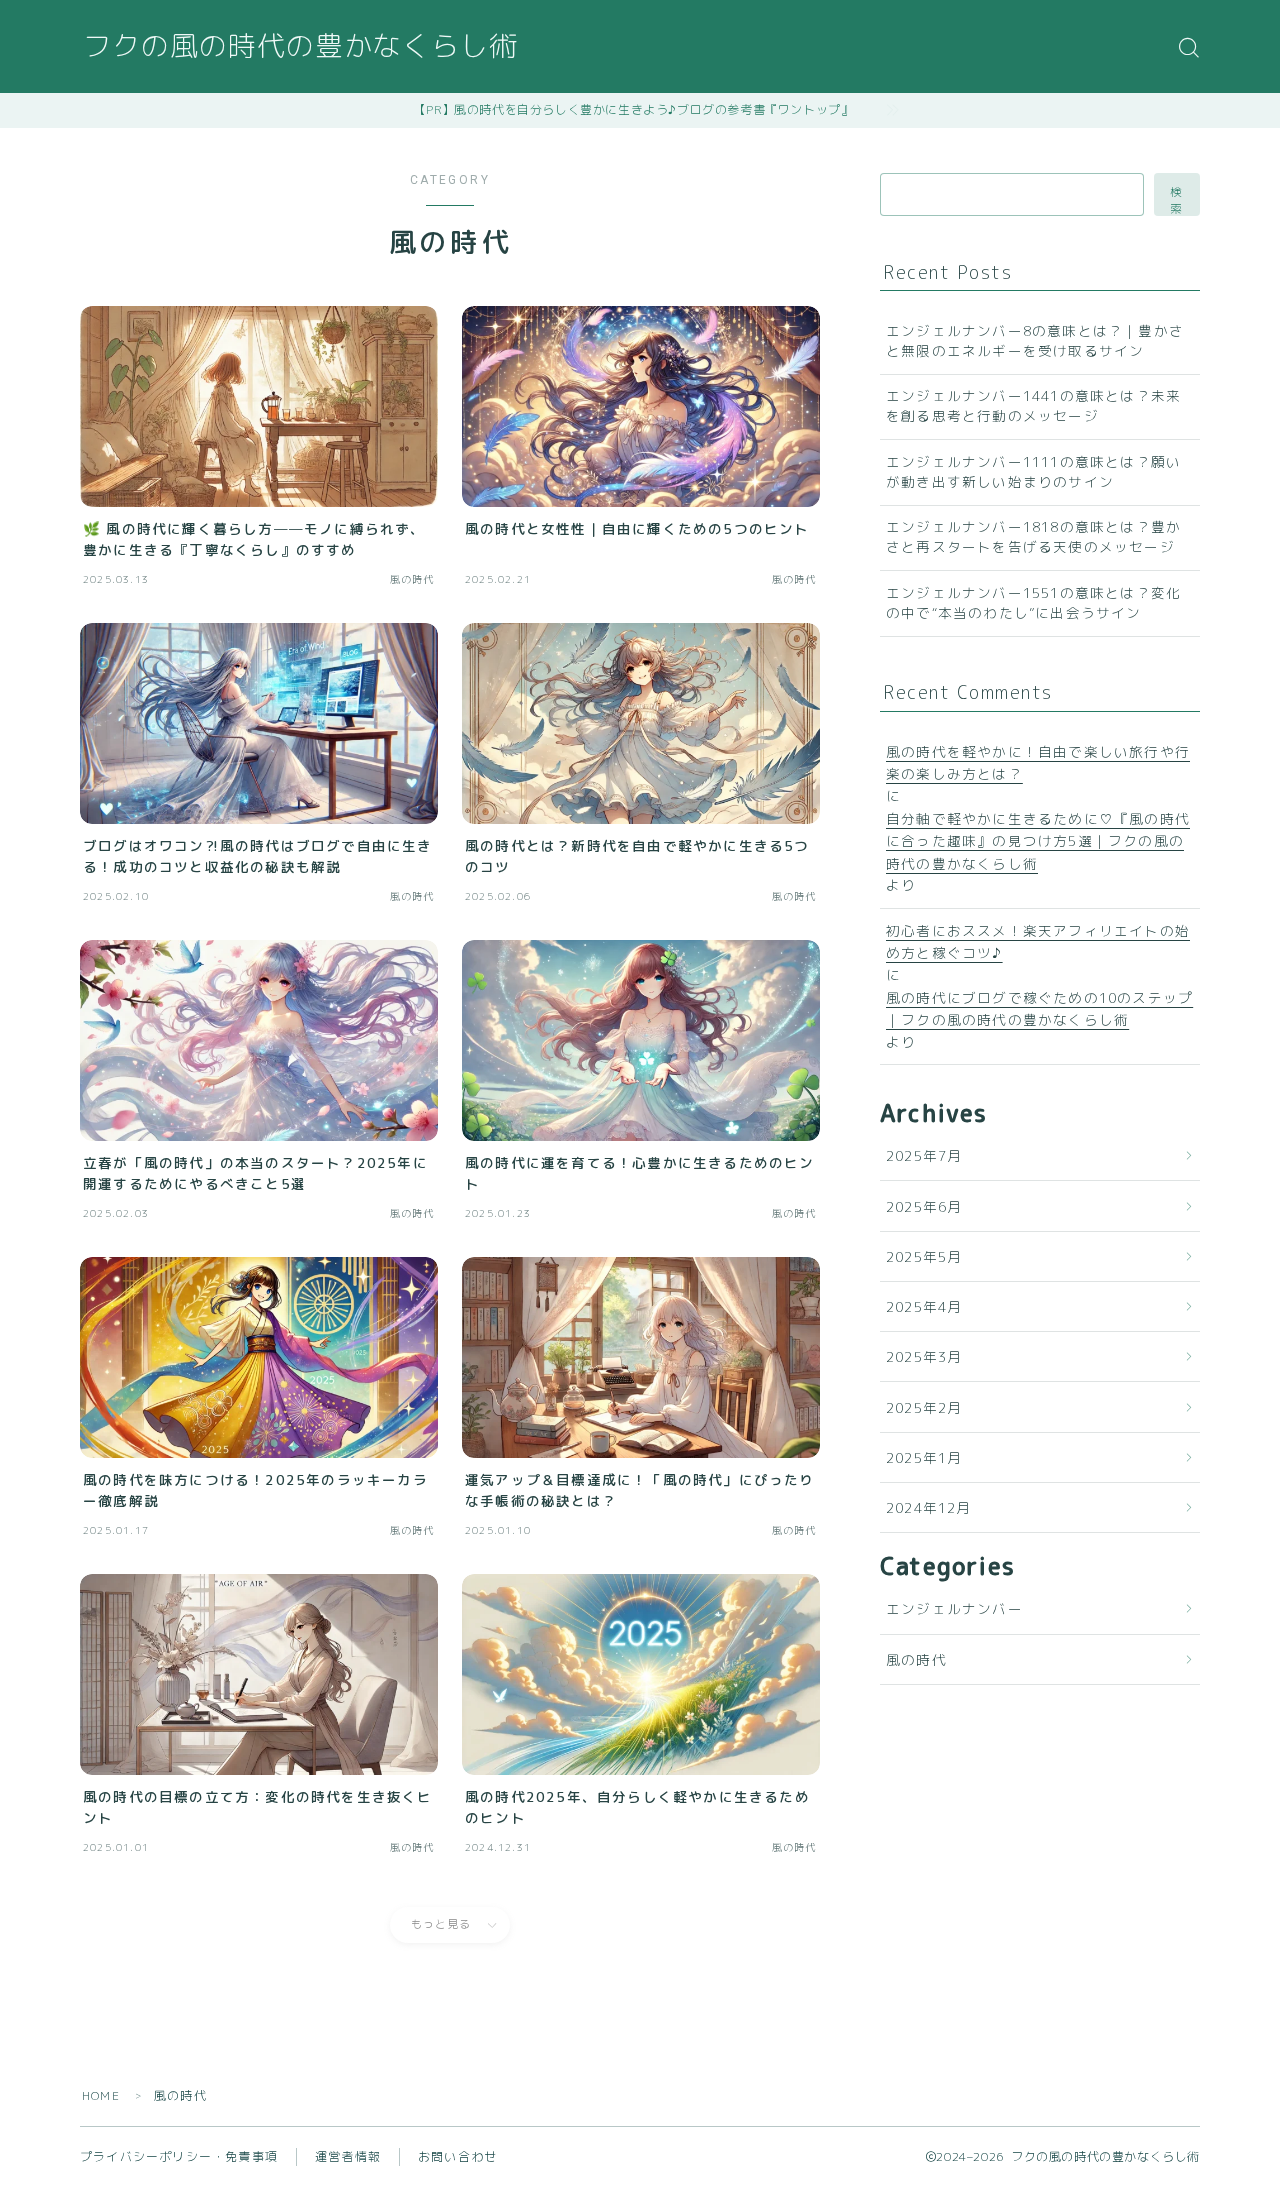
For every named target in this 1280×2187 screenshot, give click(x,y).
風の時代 (916, 1659)
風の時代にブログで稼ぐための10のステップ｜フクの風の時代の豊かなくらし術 (1039, 1008)
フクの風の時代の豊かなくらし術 (300, 47)
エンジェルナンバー (954, 1608)
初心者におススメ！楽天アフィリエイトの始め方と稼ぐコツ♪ (1038, 941)
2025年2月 (924, 1407)
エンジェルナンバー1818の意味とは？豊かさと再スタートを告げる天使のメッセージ (1033, 536)
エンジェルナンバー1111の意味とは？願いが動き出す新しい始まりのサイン (1033, 471)
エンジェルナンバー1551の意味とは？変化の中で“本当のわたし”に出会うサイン (1033, 602)
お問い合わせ (457, 2156)
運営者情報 (348, 2156)
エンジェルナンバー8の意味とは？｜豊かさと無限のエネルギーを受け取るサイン (1035, 340)
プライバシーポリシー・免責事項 (179, 2156)
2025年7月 (924, 1155)
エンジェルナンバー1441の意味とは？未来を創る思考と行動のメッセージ (1033, 405)
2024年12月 (929, 1507)
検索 (1177, 199)
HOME (101, 2095)
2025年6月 (924, 1206)
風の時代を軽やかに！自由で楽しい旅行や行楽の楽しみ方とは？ (1038, 762)
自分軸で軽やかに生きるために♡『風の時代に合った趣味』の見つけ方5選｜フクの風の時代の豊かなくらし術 (1038, 841)
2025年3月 (924, 1356)
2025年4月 (924, 1306)
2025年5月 (924, 1256)
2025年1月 (924, 1457)
